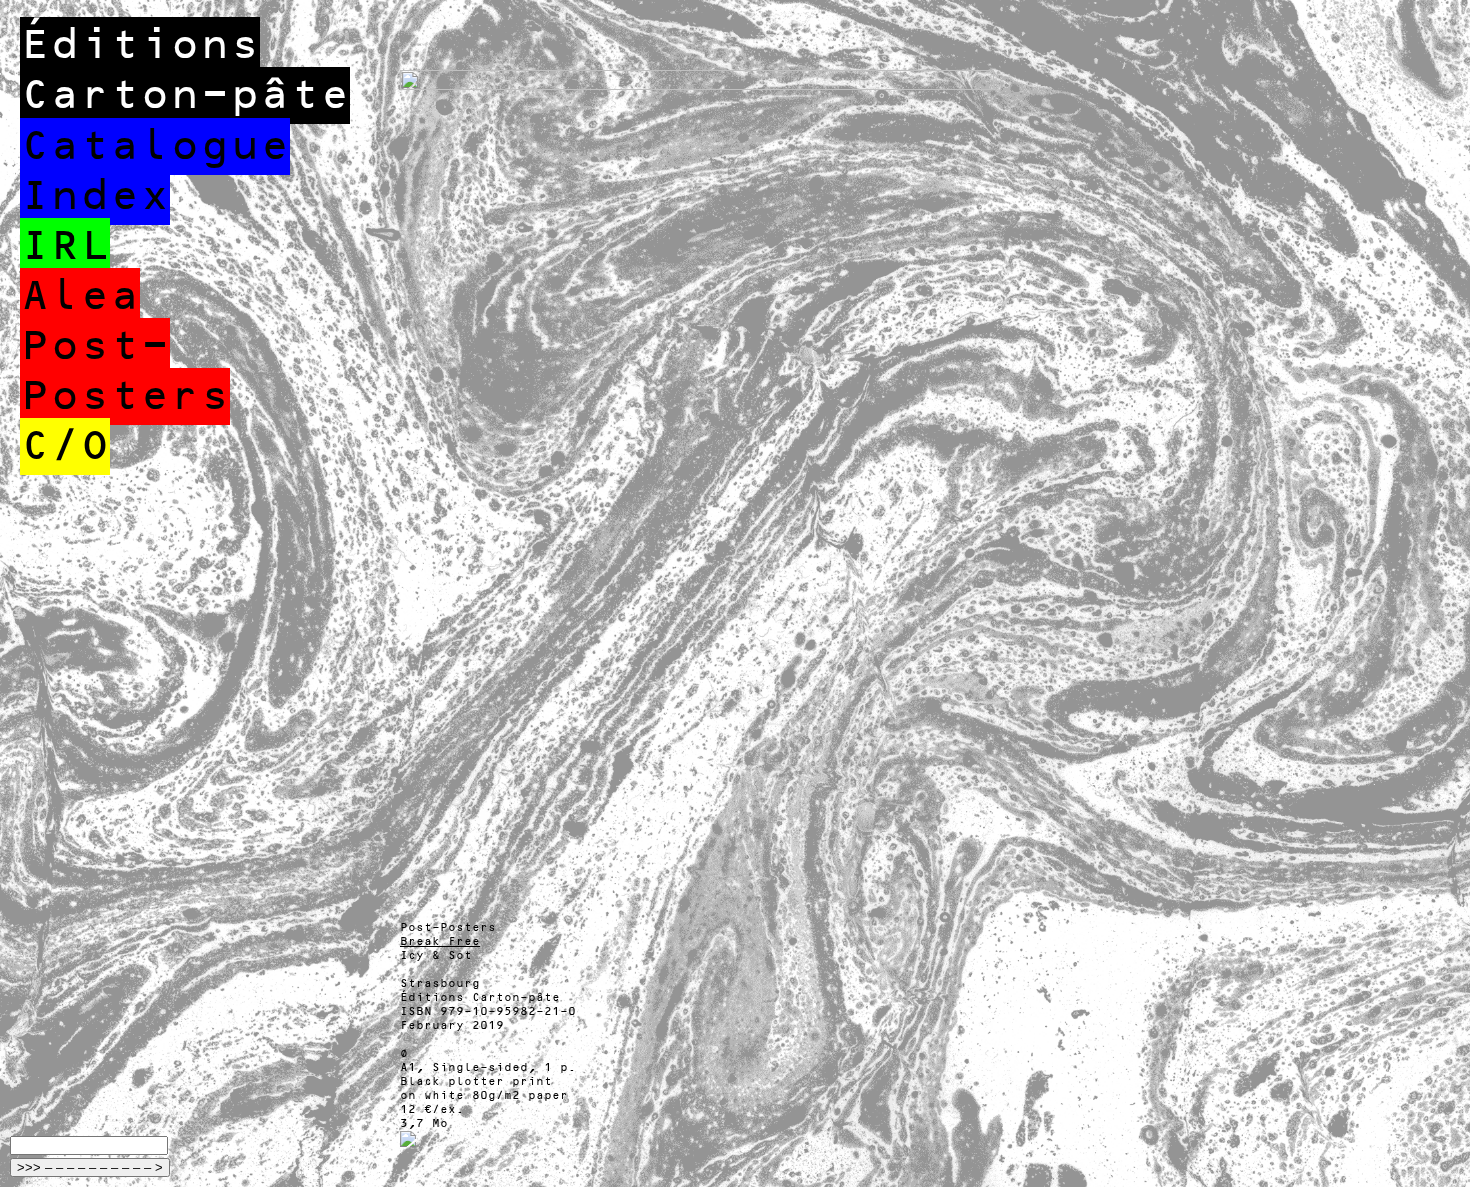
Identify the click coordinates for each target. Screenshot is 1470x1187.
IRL (65, 246)
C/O (65, 446)
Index (95, 196)
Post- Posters (125, 371)
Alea (80, 296)
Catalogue (155, 146)
